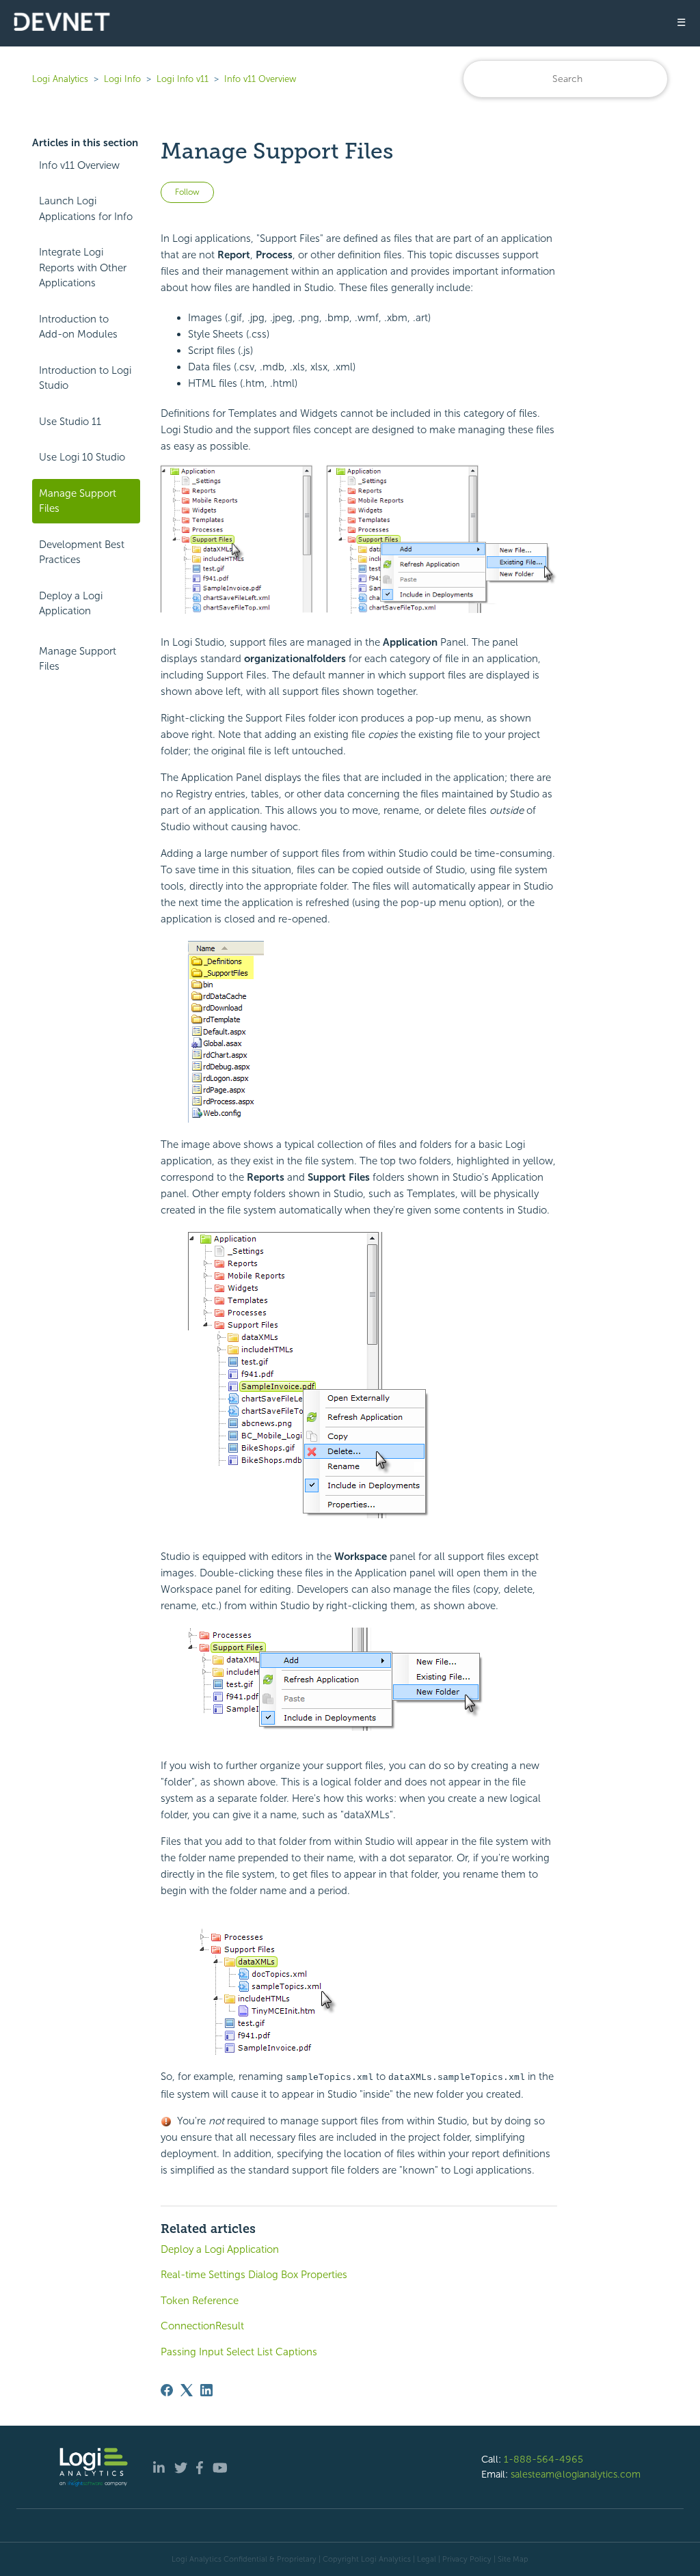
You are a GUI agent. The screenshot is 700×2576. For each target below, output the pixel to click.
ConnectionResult (202, 2326)
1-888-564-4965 (543, 2459)
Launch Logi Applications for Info (86, 209)
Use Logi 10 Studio (82, 457)
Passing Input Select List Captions (239, 2352)
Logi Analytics (60, 79)
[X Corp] (187, 2390)
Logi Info (122, 79)
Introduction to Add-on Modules (78, 327)
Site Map (513, 2559)
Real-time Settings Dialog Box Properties (254, 2275)
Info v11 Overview (260, 79)
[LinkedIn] (206, 2390)
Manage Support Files (78, 501)
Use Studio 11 (70, 422)
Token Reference (200, 2301)
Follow (187, 192)
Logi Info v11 (183, 79)
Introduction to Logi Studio (85, 378)
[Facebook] (167, 2390)
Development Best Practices (82, 552)
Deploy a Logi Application (71, 604)
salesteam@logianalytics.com (576, 2474)
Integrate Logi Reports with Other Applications (83, 268)
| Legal (425, 2559)
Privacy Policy (467, 2559)
